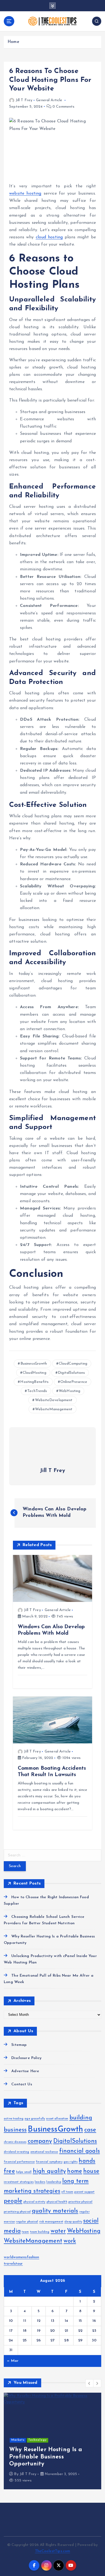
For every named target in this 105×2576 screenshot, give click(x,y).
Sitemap (19, 2045)
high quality (50, 2171)
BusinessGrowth (34, 1364)
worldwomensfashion (22, 2257)
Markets (18, 2440)
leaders (40, 2182)
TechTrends (37, 1391)
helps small (24, 2172)
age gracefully (35, 2119)
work (70, 2241)
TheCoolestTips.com (53, 2551)
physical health (57, 2202)
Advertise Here (25, 2071)
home (75, 2171)
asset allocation (57, 2119)
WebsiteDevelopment (54, 1400)
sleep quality (73, 2222)
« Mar (13, 2361)
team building (40, 2232)
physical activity (34, 2202)
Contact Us (22, 2084)
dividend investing (17, 2152)
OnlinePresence (74, 1382)
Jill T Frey (24, 100)
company (40, 2141)
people (13, 2201)
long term (75, 2181)
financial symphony (49, 2162)
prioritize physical (80, 2202)
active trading (14, 2119)
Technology (37, 2440)
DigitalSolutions (71, 1373)
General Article (49, 100)
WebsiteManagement (54, 1409)
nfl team (67, 2192)
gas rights (71, 2162)
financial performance (19, 2162)
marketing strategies (32, 2191)
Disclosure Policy (26, 2058)
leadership (54, 2182)
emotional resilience (44, 2152)
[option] (52, 2441)
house (91, 2171)
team (25, 2232)
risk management (51, 2222)
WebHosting (69, 1391)
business (15, 2130)
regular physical (27, 2222)
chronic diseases (15, 2142)
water (58, 2231)
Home (13, 42)
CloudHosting (34, 1373)
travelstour (13, 2264)
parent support (84, 2192)
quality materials (55, 2211)
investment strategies (19, 2182)
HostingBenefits (34, 1382)
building (81, 2118)
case (90, 2130)
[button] (89, 2383)
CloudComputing (73, 1364)
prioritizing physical (17, 2212)
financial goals (80, 2151)
